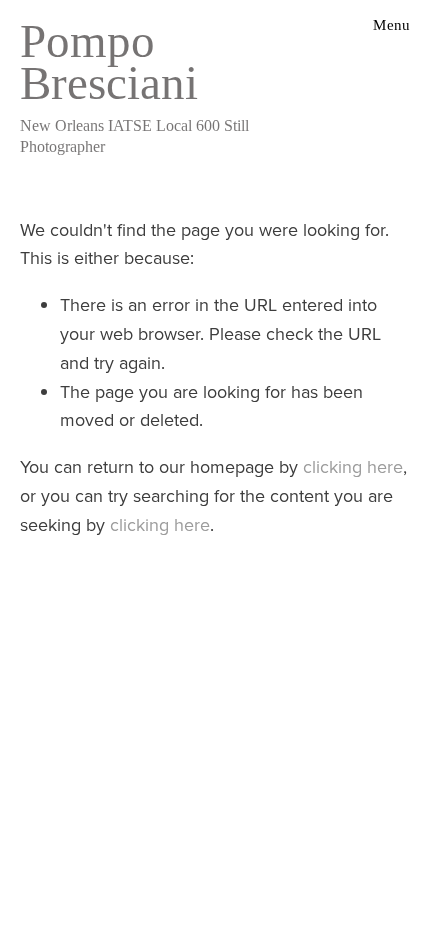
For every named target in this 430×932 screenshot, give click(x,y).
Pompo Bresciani (109, 62)
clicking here (353, 466)
